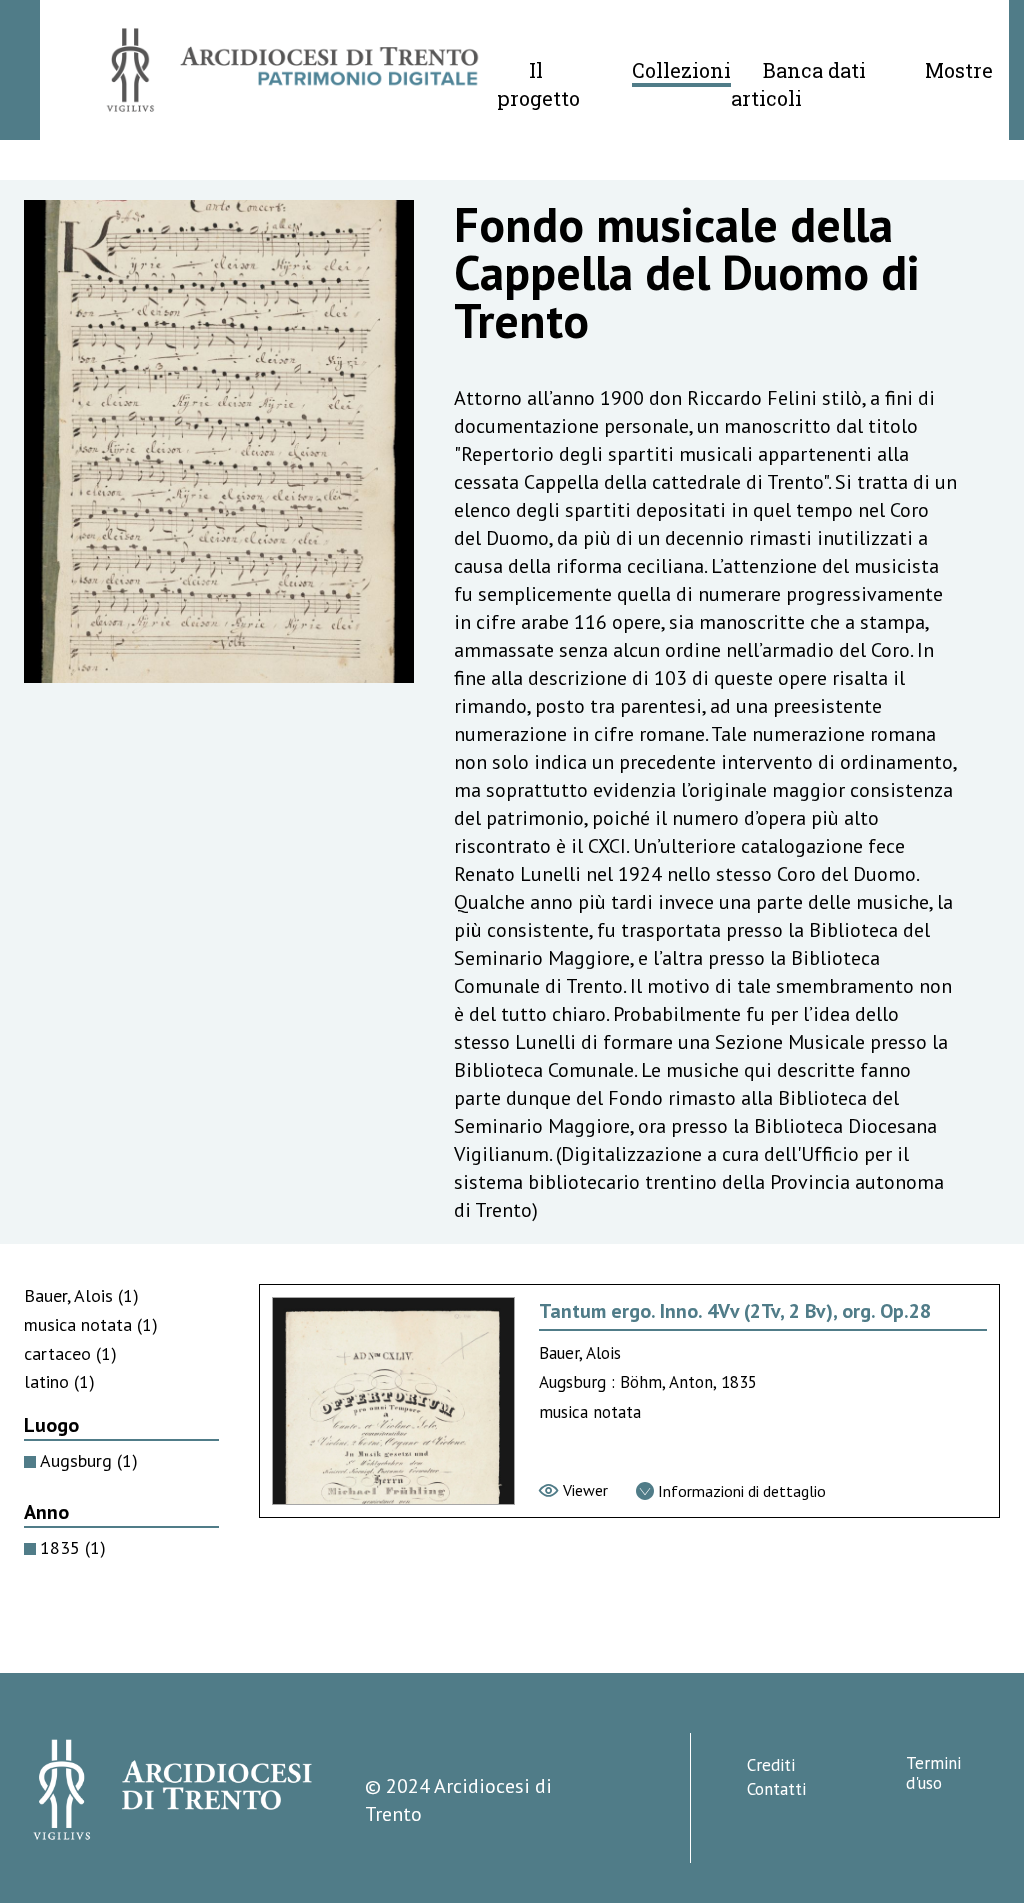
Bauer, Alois (81, 1295)
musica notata (91, 1324)
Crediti (771, 1765)
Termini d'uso (933, 1773)
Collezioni (681, 70)
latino (59, 1381)
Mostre (959, 70)
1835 (73, 1547)
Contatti (776, 1789)
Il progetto (538, 84)
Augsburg (89, 1460)
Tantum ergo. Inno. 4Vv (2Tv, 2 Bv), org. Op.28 (735, 1311)
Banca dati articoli (798, 84)
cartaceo (70, 1353)
